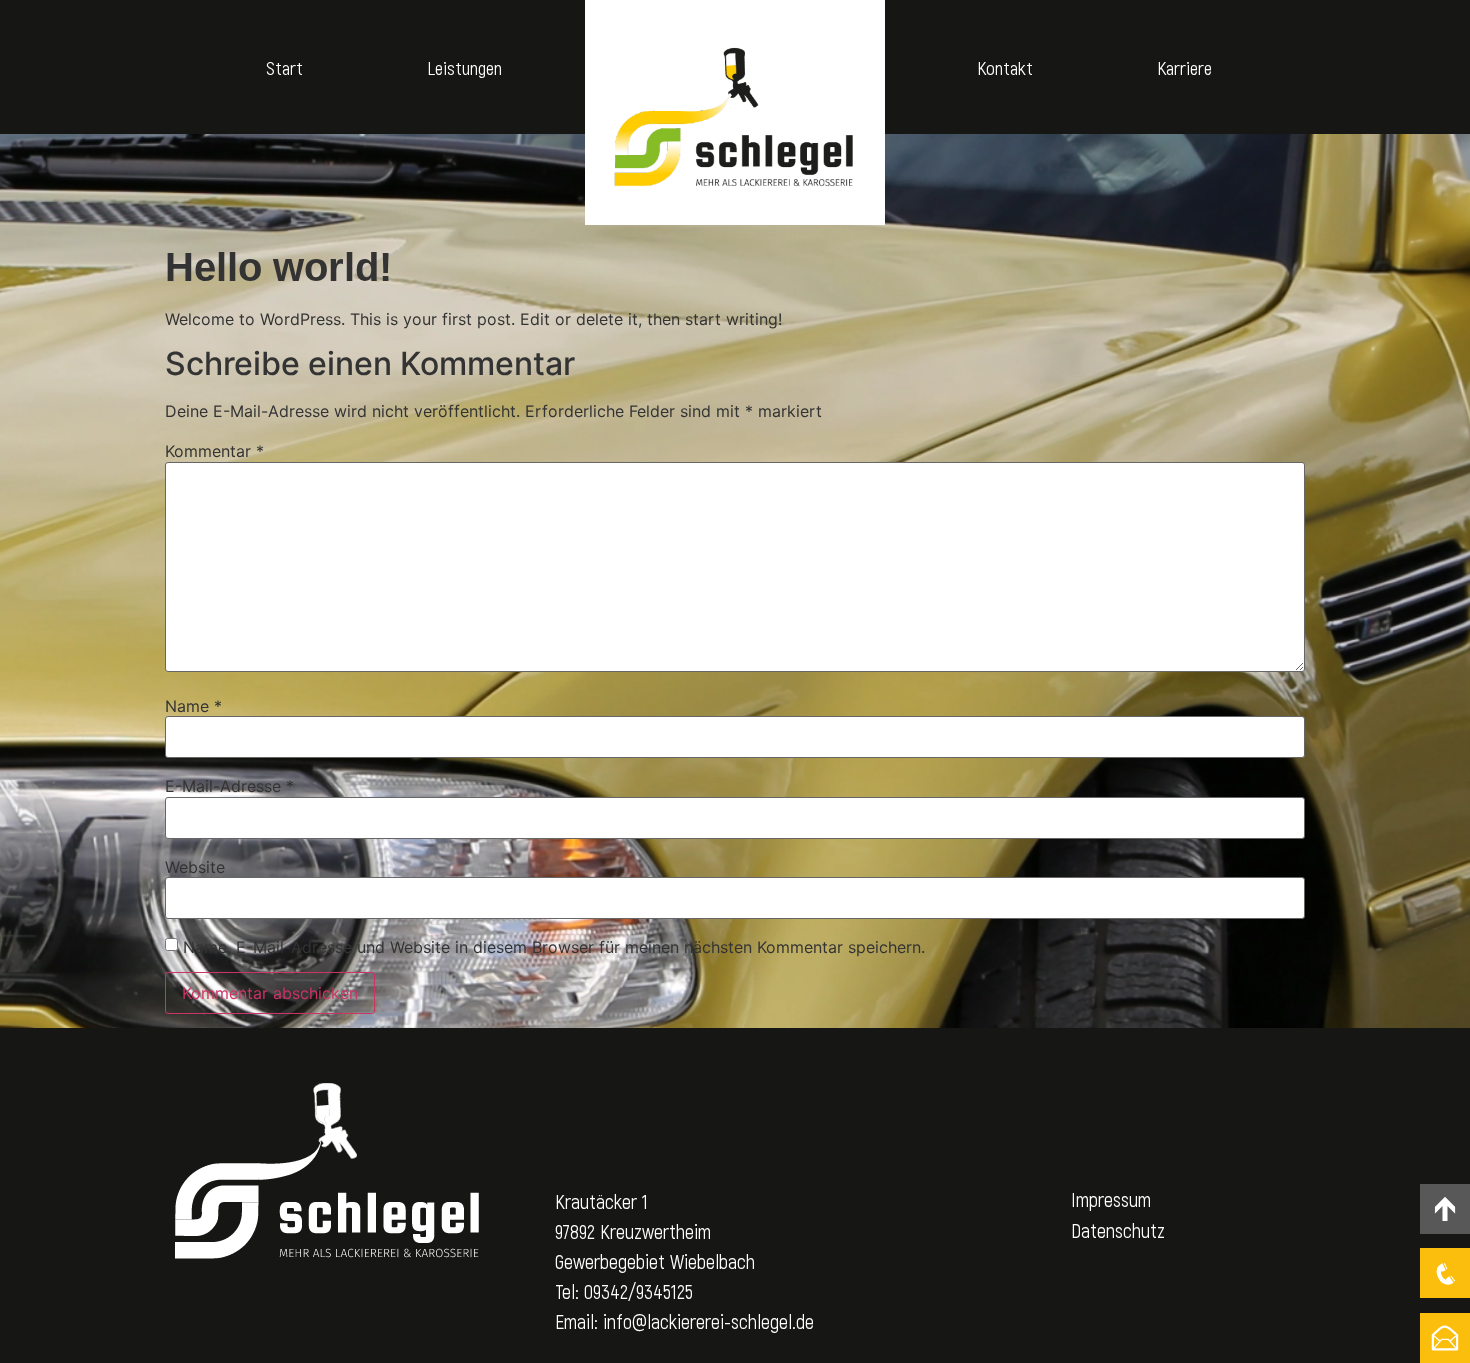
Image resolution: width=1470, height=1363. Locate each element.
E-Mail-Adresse (229, 786)
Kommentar (214, 451)
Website (195, 867)
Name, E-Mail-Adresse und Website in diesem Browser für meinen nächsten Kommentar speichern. (554, 947)
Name (193, 706)
